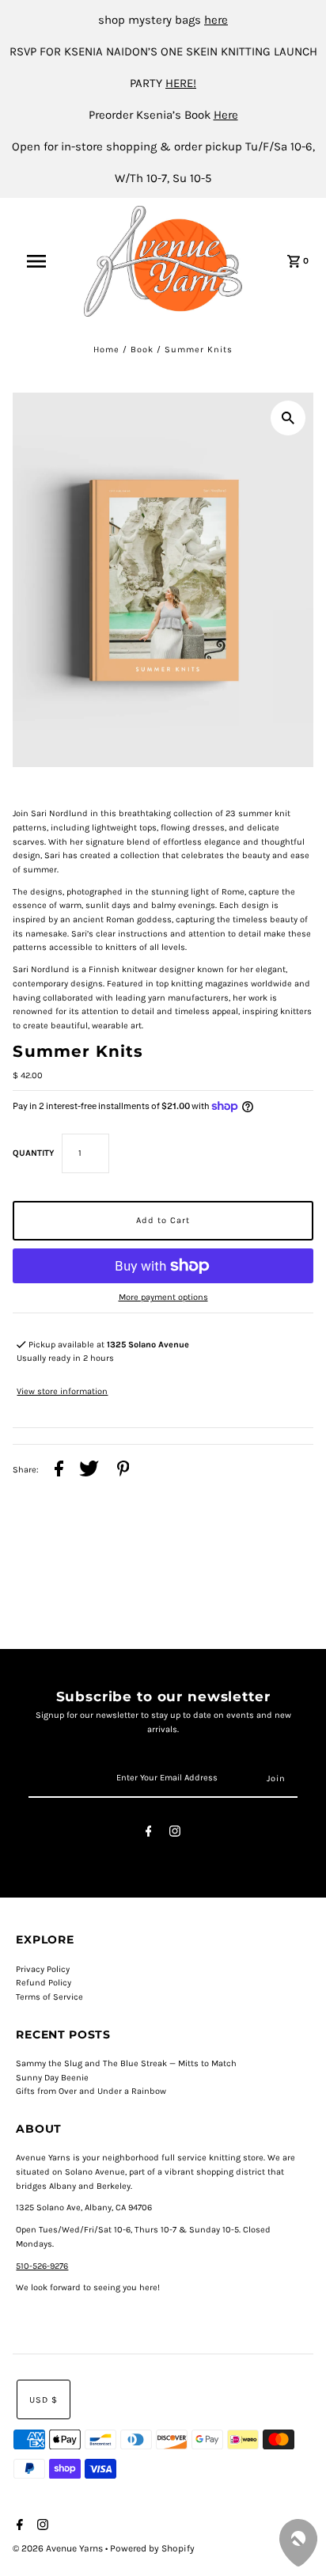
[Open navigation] (44, 261)
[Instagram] (175, 1834)
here (216, 20)
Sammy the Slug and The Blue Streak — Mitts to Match (126, 2063)
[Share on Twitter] (89, 1471)
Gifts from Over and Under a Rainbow (91, 2091)
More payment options (163, 1297)
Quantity (33, 1153)
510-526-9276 (42, 2266)
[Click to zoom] (288, 418)
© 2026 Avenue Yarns (59, 2548)
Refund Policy (44, 1983)
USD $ (44, 2400)
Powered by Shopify (152, 2548)
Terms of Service (49, 1997)
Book (142, 350)
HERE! (181, 83)
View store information (62, 1391)
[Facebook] (149, 1834)
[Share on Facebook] (59, 1471)
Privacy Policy (43, 1969)
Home (106, 350)
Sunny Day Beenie (52, 2078)
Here (226, 115)
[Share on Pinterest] (123, 1471)
